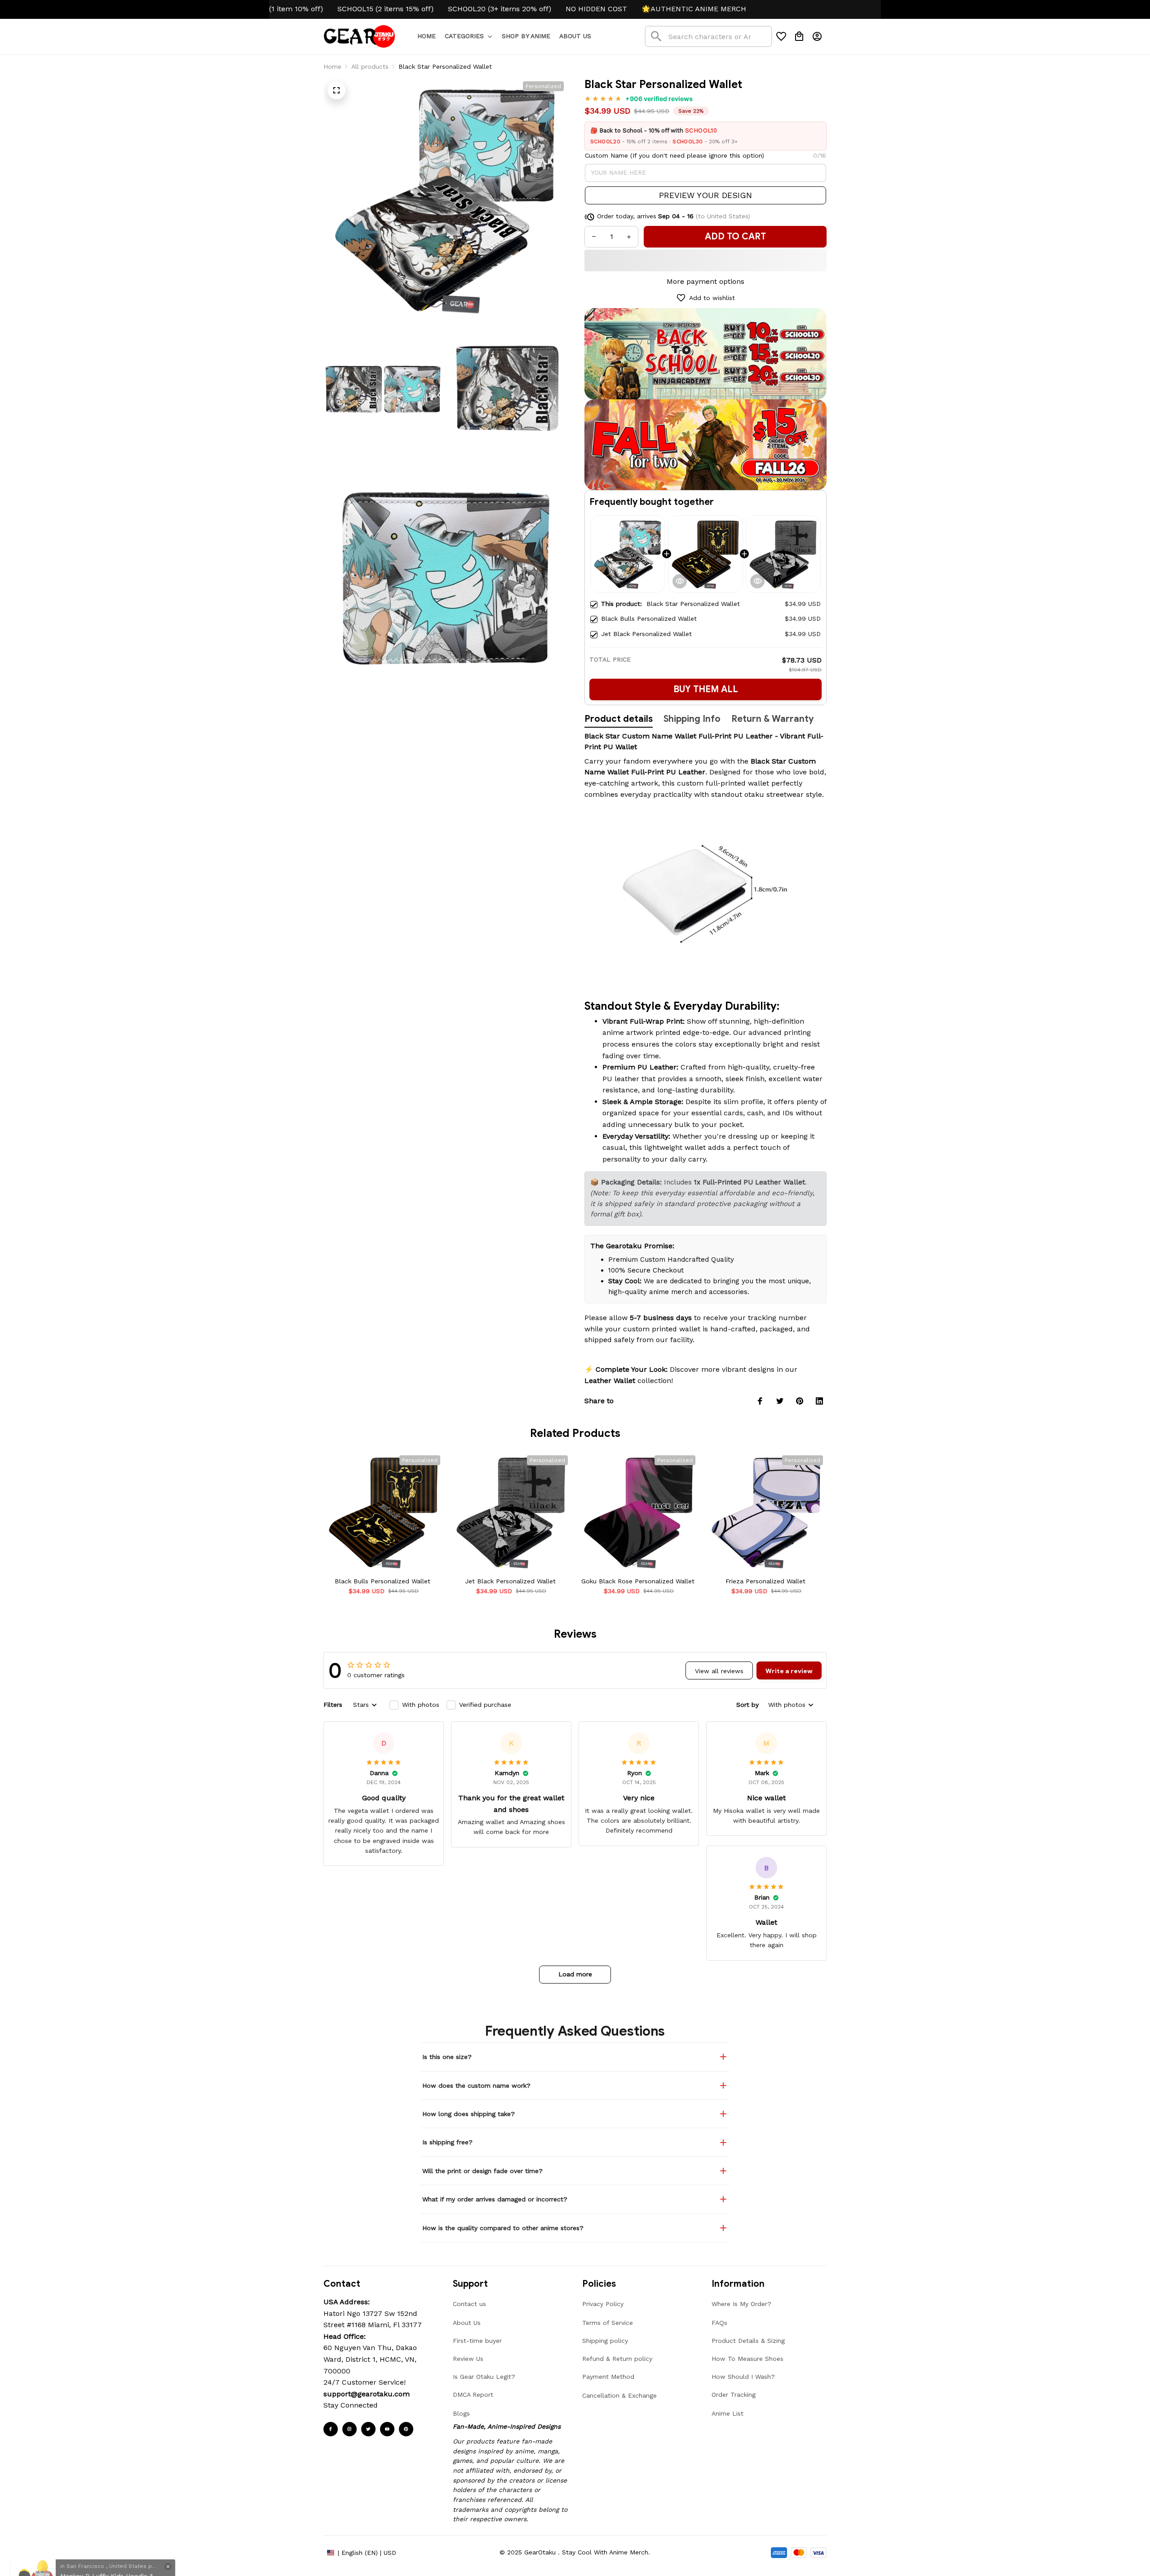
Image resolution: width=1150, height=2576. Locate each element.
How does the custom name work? (476, 2086)
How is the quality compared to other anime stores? (503, 2228)
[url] (367, 2394)
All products (370, 66)
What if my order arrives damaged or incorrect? (495, 2199)
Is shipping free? (447, 2142)
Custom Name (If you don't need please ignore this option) (675, 155)
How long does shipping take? (469, 2114)
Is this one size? (447, 2057)
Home (332, 66)
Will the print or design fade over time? (482, 2171)
